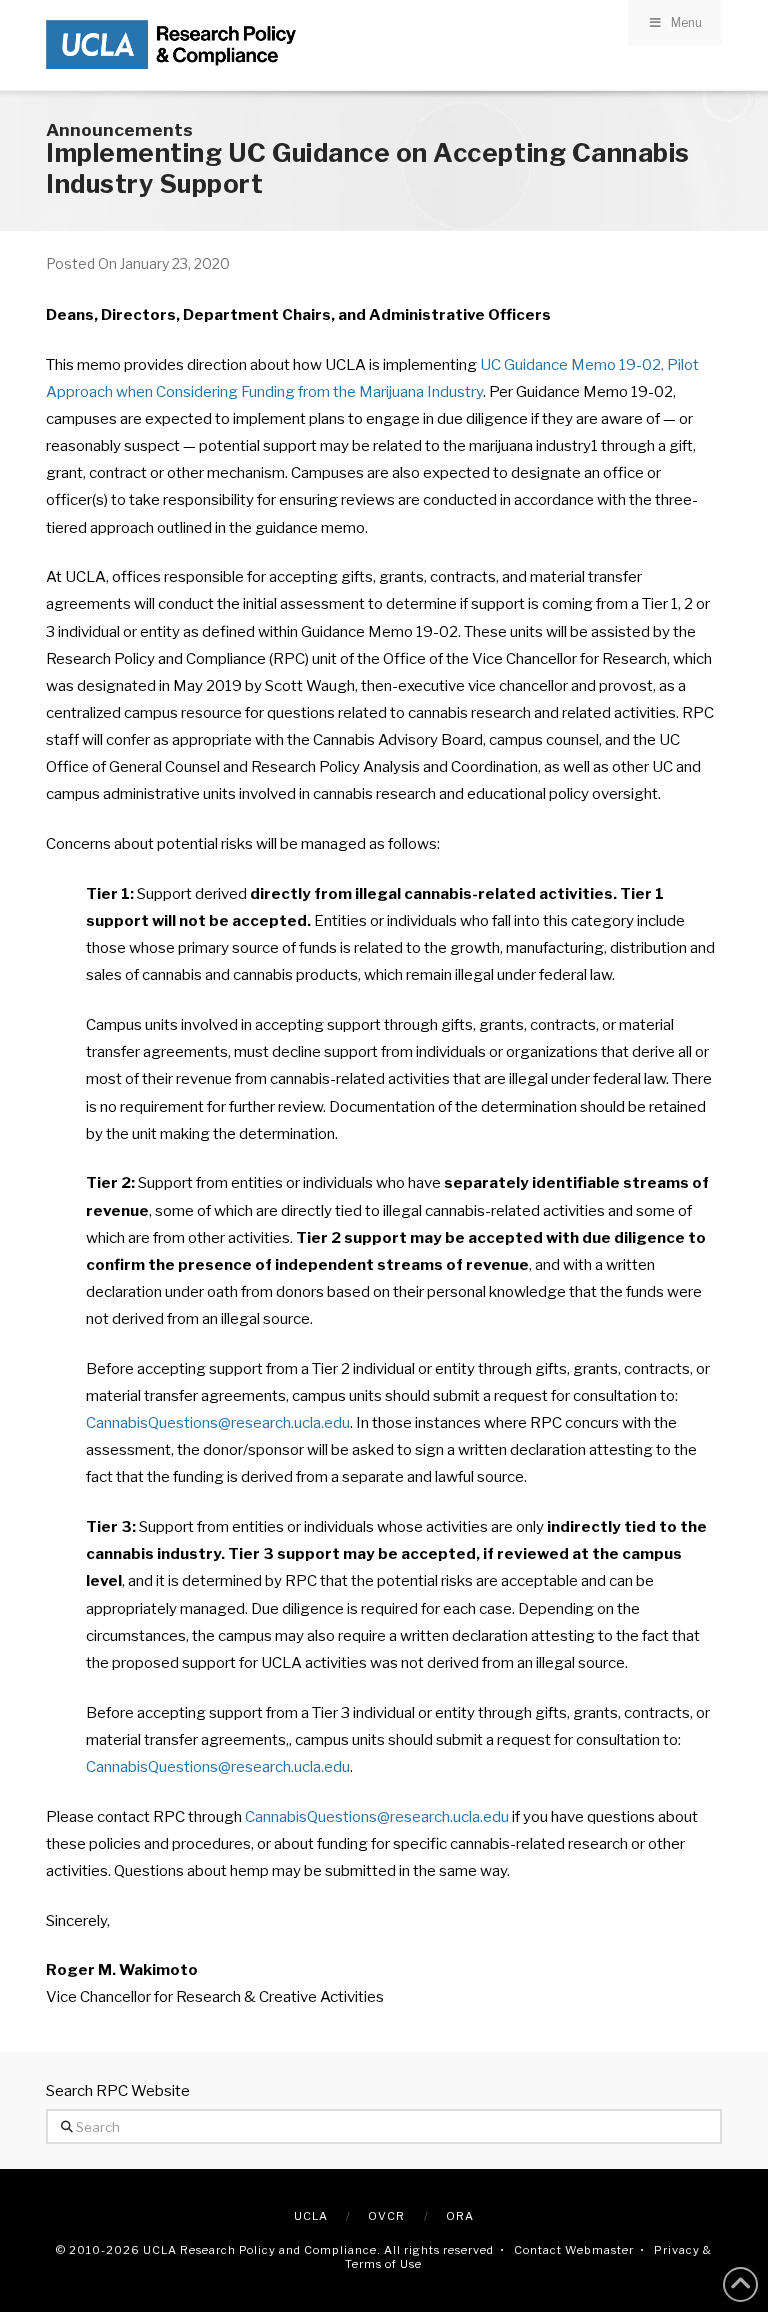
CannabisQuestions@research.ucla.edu (218, 1422)
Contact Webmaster (574, 2250)
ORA (460, 2216)
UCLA (311, 2216)
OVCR (386, 2216)
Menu (686, 22)
